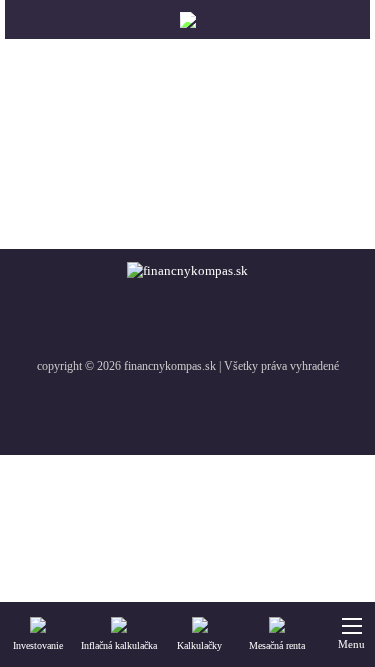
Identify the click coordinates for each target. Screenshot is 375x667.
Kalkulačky (199, 645)
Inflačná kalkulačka (119, 645)
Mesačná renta (277, 645)
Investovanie (38, 645)
